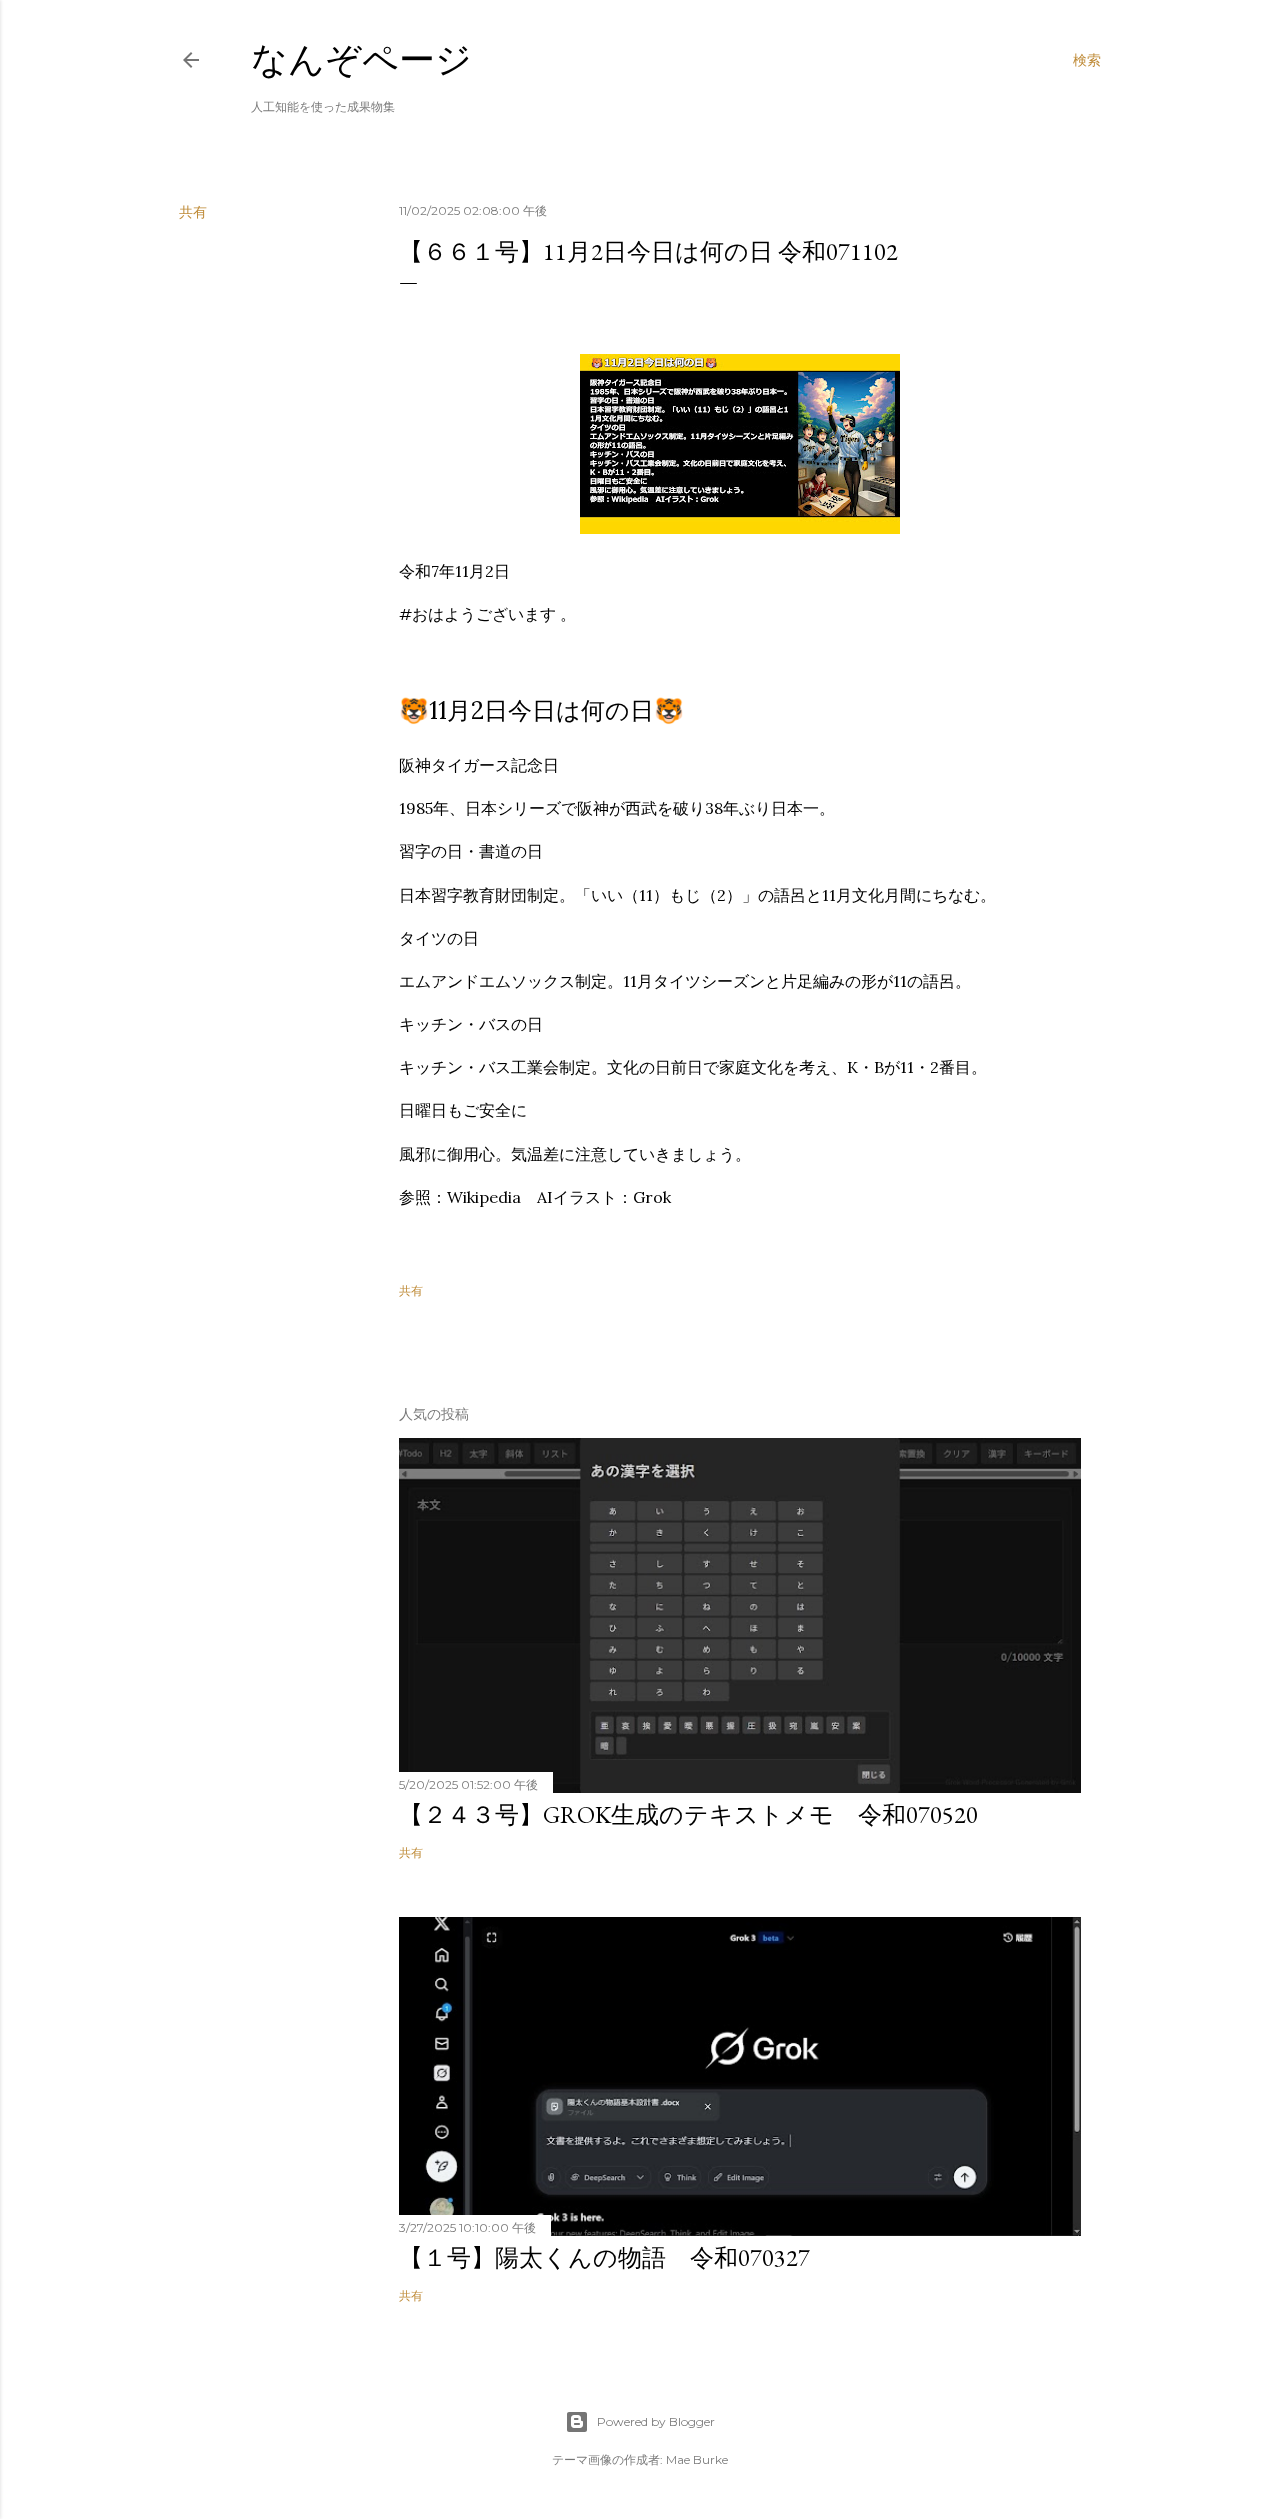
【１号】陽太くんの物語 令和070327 (604, 2257)
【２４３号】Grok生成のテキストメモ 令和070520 (688, 1814)
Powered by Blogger (656, 2421)
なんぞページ (361, 59)
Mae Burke (697, 2459)
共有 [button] (193, 212)
